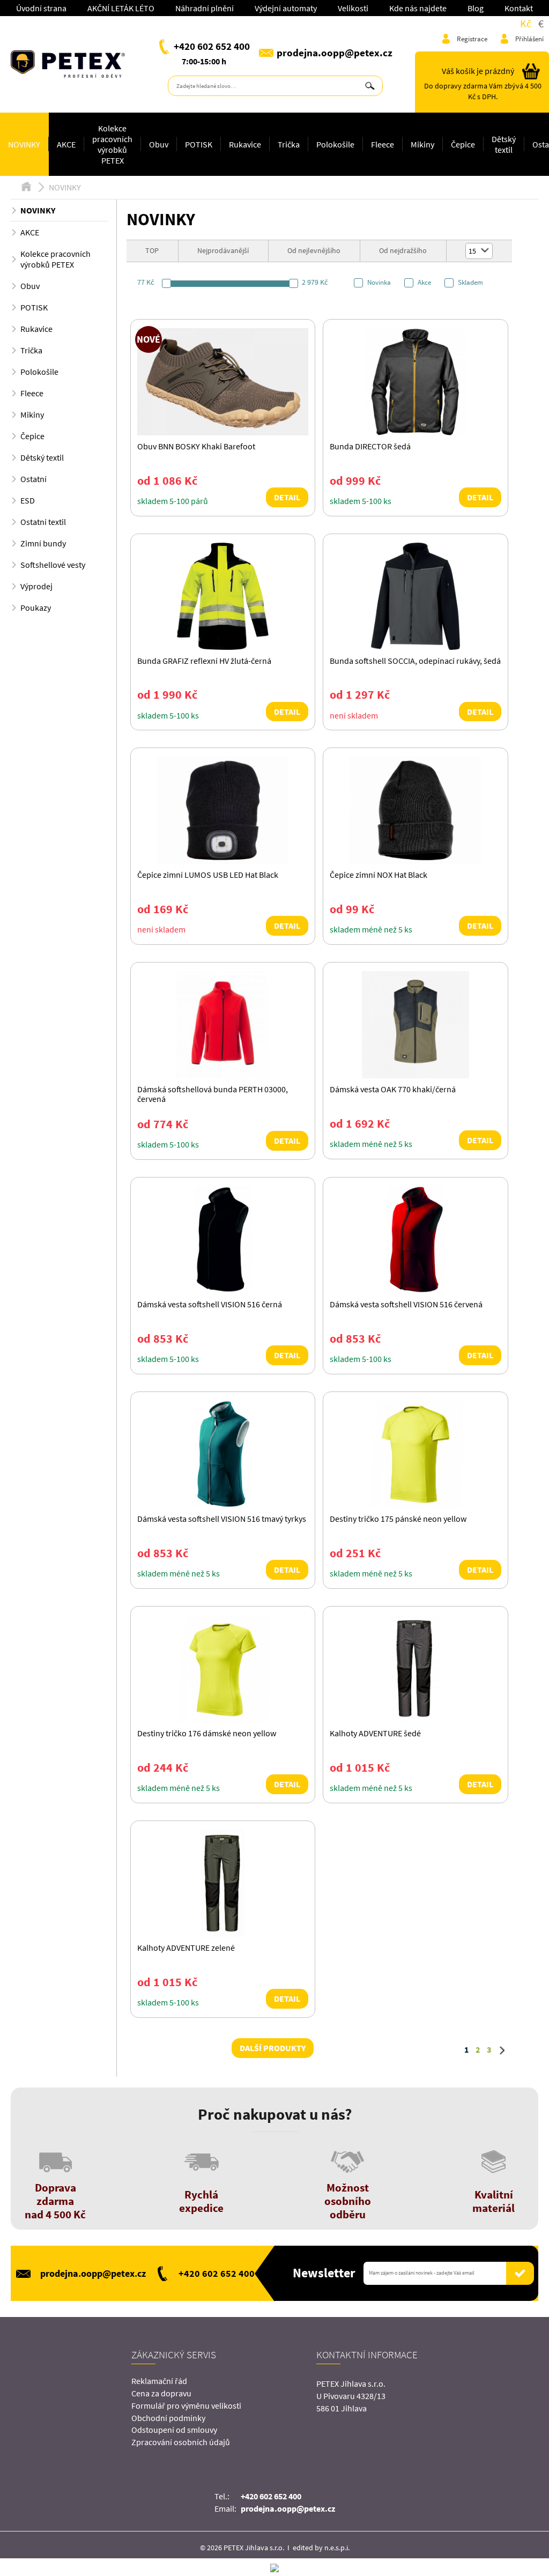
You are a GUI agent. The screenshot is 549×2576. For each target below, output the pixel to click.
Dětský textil (504, 144)
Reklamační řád (159, 2381)
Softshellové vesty (53, 565)
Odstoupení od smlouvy (174, 2430)
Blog (476, 8)
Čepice (463, 144)
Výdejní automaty (286, 8)
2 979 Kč (315, 282)
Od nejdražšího (403, 250)
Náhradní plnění (205, 8)
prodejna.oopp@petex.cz (335, 53)
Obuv (159, 144)
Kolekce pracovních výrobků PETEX (112, 144)
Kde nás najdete (418, 8)
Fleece (383, 144)
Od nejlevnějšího (314, 250)
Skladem (470, 283)
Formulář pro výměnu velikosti (186, 2405)
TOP (152, 250)
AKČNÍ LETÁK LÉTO (121, 8)
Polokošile (335, 144)
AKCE (66, 144)
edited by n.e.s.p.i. (321, 2548)
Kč (526, 23)
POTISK (199, 144)
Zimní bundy (43, 543)
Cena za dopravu (161, 2393)
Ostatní (34, 479)
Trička (289, 144)
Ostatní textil (43, 522)
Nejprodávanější (223, 250)
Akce (424, 283)
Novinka (379, 283)
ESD (28, 500)
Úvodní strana (41, 8)
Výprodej (36, 586)
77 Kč (146, 282)
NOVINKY (24, 144)
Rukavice (245, 144)
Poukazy (36, 608)
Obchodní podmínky (168, 2418)
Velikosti (353, 8)
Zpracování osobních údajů (181, 2442)
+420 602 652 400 (212, 46)
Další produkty (273, 2048)
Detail (287, 497)
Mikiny (422, 144)
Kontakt (519, 8)
